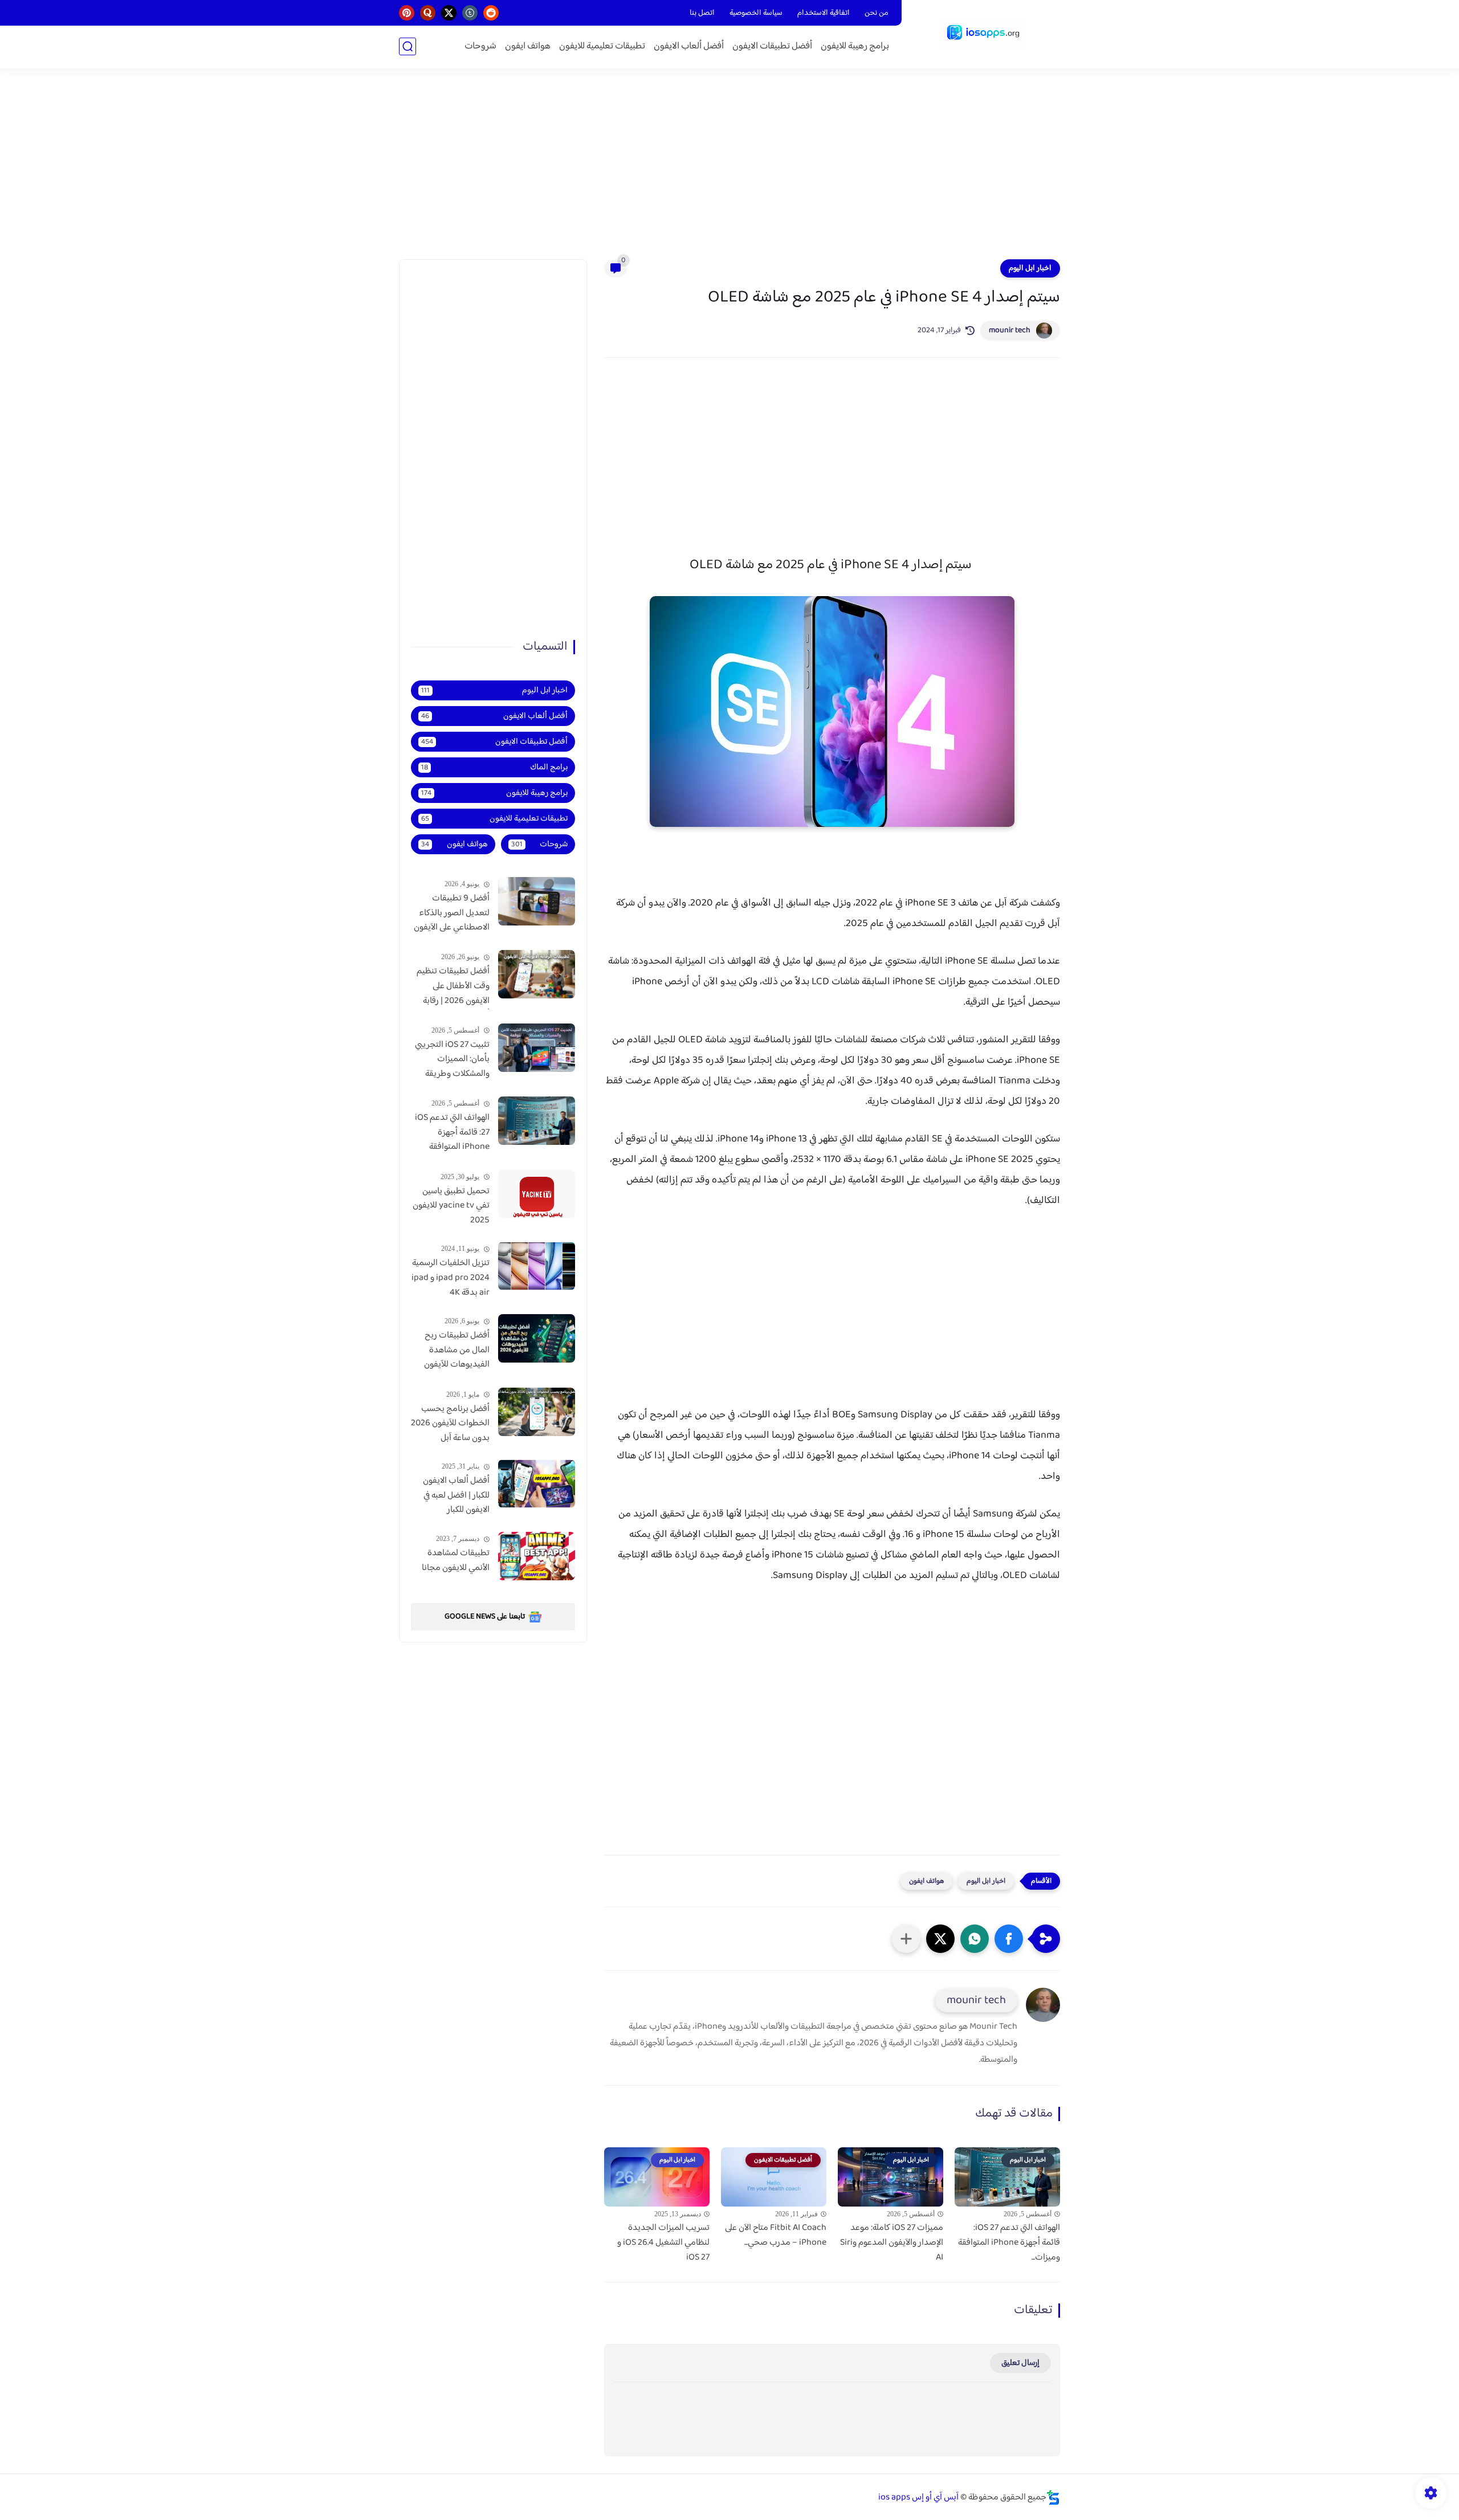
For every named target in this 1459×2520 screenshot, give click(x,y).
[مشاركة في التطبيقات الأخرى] (906, 1939)
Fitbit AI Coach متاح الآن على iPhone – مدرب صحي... (776, 2235)
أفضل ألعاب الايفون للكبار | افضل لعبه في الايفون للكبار (456, 1496)
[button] (1009, 1939)
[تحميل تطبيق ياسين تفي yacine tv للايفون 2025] (537, 1194)
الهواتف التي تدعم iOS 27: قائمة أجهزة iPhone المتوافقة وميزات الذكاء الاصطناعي (452, 1133)
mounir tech (1010, 331)
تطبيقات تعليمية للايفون (602, 46)
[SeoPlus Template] (1053, 2497)
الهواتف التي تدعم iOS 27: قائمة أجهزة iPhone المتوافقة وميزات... (1009, 2243)
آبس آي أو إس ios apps (918, 2497)
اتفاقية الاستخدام (824, 13)
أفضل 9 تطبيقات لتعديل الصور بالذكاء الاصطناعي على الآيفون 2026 (452, 914)
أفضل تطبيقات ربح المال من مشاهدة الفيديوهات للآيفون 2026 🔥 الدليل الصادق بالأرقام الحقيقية (457, 1351)
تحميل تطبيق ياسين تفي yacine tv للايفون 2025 (451, 1206)
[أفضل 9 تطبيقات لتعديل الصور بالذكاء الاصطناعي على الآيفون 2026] (537, 901)
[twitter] (449, 13)
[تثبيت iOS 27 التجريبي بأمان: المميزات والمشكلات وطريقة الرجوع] (537, 1048)
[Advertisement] (729, 171)
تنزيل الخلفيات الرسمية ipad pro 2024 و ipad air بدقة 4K (451, 1278)
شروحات (480, 46)
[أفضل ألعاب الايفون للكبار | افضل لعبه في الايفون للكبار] (537, 1484)
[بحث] (407, 46)
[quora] (428, 13)
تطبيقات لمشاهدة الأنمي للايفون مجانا (456, 1561)
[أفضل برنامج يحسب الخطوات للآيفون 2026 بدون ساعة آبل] (537, 1412)
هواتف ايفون (528, 46)
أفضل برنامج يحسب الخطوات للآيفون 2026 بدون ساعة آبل (450, 1424)
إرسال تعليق (1020, 2363)
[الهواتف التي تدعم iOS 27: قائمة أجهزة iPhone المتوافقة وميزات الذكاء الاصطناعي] (537, 1121)
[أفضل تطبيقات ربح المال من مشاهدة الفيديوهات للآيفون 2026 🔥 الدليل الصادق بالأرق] (537, 1338)
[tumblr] (470, 13)
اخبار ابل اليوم (1030, 268)
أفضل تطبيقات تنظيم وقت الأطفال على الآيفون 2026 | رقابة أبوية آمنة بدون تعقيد (453, 986)
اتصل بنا (702, 13)
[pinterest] (407, 13)
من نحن (877, 13)
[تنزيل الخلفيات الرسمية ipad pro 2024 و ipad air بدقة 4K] (537, 1266)
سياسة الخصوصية (756, 13)
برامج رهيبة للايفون (855, 46)
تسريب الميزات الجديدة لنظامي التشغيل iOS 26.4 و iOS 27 (663, 2243)
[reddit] (491, 13)
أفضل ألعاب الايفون (689, 46)
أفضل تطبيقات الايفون (772, 46)
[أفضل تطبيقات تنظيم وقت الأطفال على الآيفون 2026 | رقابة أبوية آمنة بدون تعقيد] (537, 974)
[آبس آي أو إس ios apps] (983, 33)
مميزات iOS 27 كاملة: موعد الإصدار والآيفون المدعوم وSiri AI (892, 2243)
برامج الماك (494, 767)
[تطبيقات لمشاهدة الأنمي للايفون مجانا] (537, 1556)
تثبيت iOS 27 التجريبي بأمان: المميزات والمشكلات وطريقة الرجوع (452, 1060)
